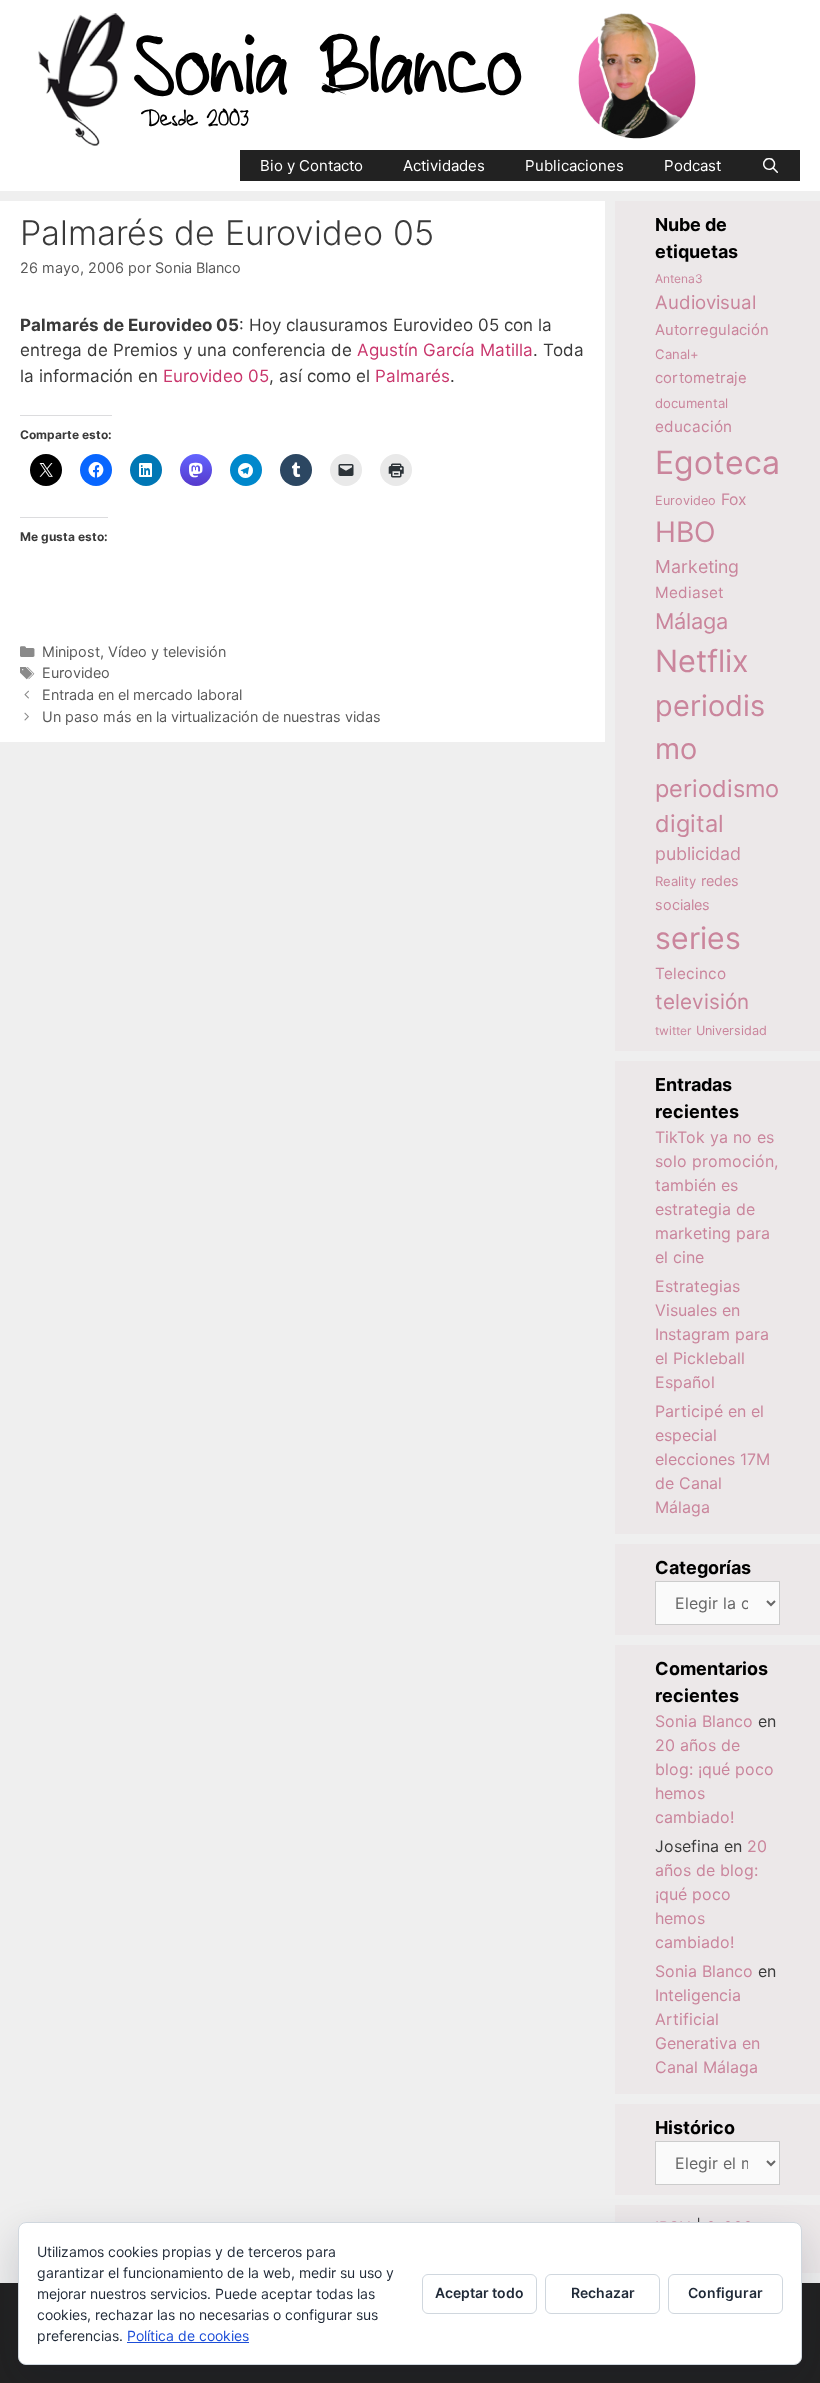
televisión (702, 1001)
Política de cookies (188, 2335)
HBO (685, 532)
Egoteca (717, 462)
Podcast (692, 165)
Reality (675, 881)
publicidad (698, 853)
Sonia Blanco (704, 1721)
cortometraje (701, 378)
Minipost (71, 651)
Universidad (731, 1030)
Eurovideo (76, 672)
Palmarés (412, 376)
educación (693, 426)
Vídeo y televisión (167, 651)
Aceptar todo (479, 2292)
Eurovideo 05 (216, 376)
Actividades (444, 165)
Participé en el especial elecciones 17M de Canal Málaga (712, 1459)
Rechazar (603, 2292)
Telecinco (690, 973)
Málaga (691, 621)
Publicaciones (574, 165)
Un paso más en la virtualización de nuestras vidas (211, 716)
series (698, 938)
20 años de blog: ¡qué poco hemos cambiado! (711, 1894)
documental (691, 403)
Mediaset (689, 592)
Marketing (697, 566)
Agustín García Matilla (445, 350)
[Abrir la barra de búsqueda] (770, 165)
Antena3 (679, 278)
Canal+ (677, 354)
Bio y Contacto (311, 165)
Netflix (702, 660)
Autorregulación (712, 330)
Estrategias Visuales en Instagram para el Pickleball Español (712, 1334)
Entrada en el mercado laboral (142, 694)
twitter (673, 1030)
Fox (734, 499)
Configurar (725, 2292)
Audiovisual (705, 302)
